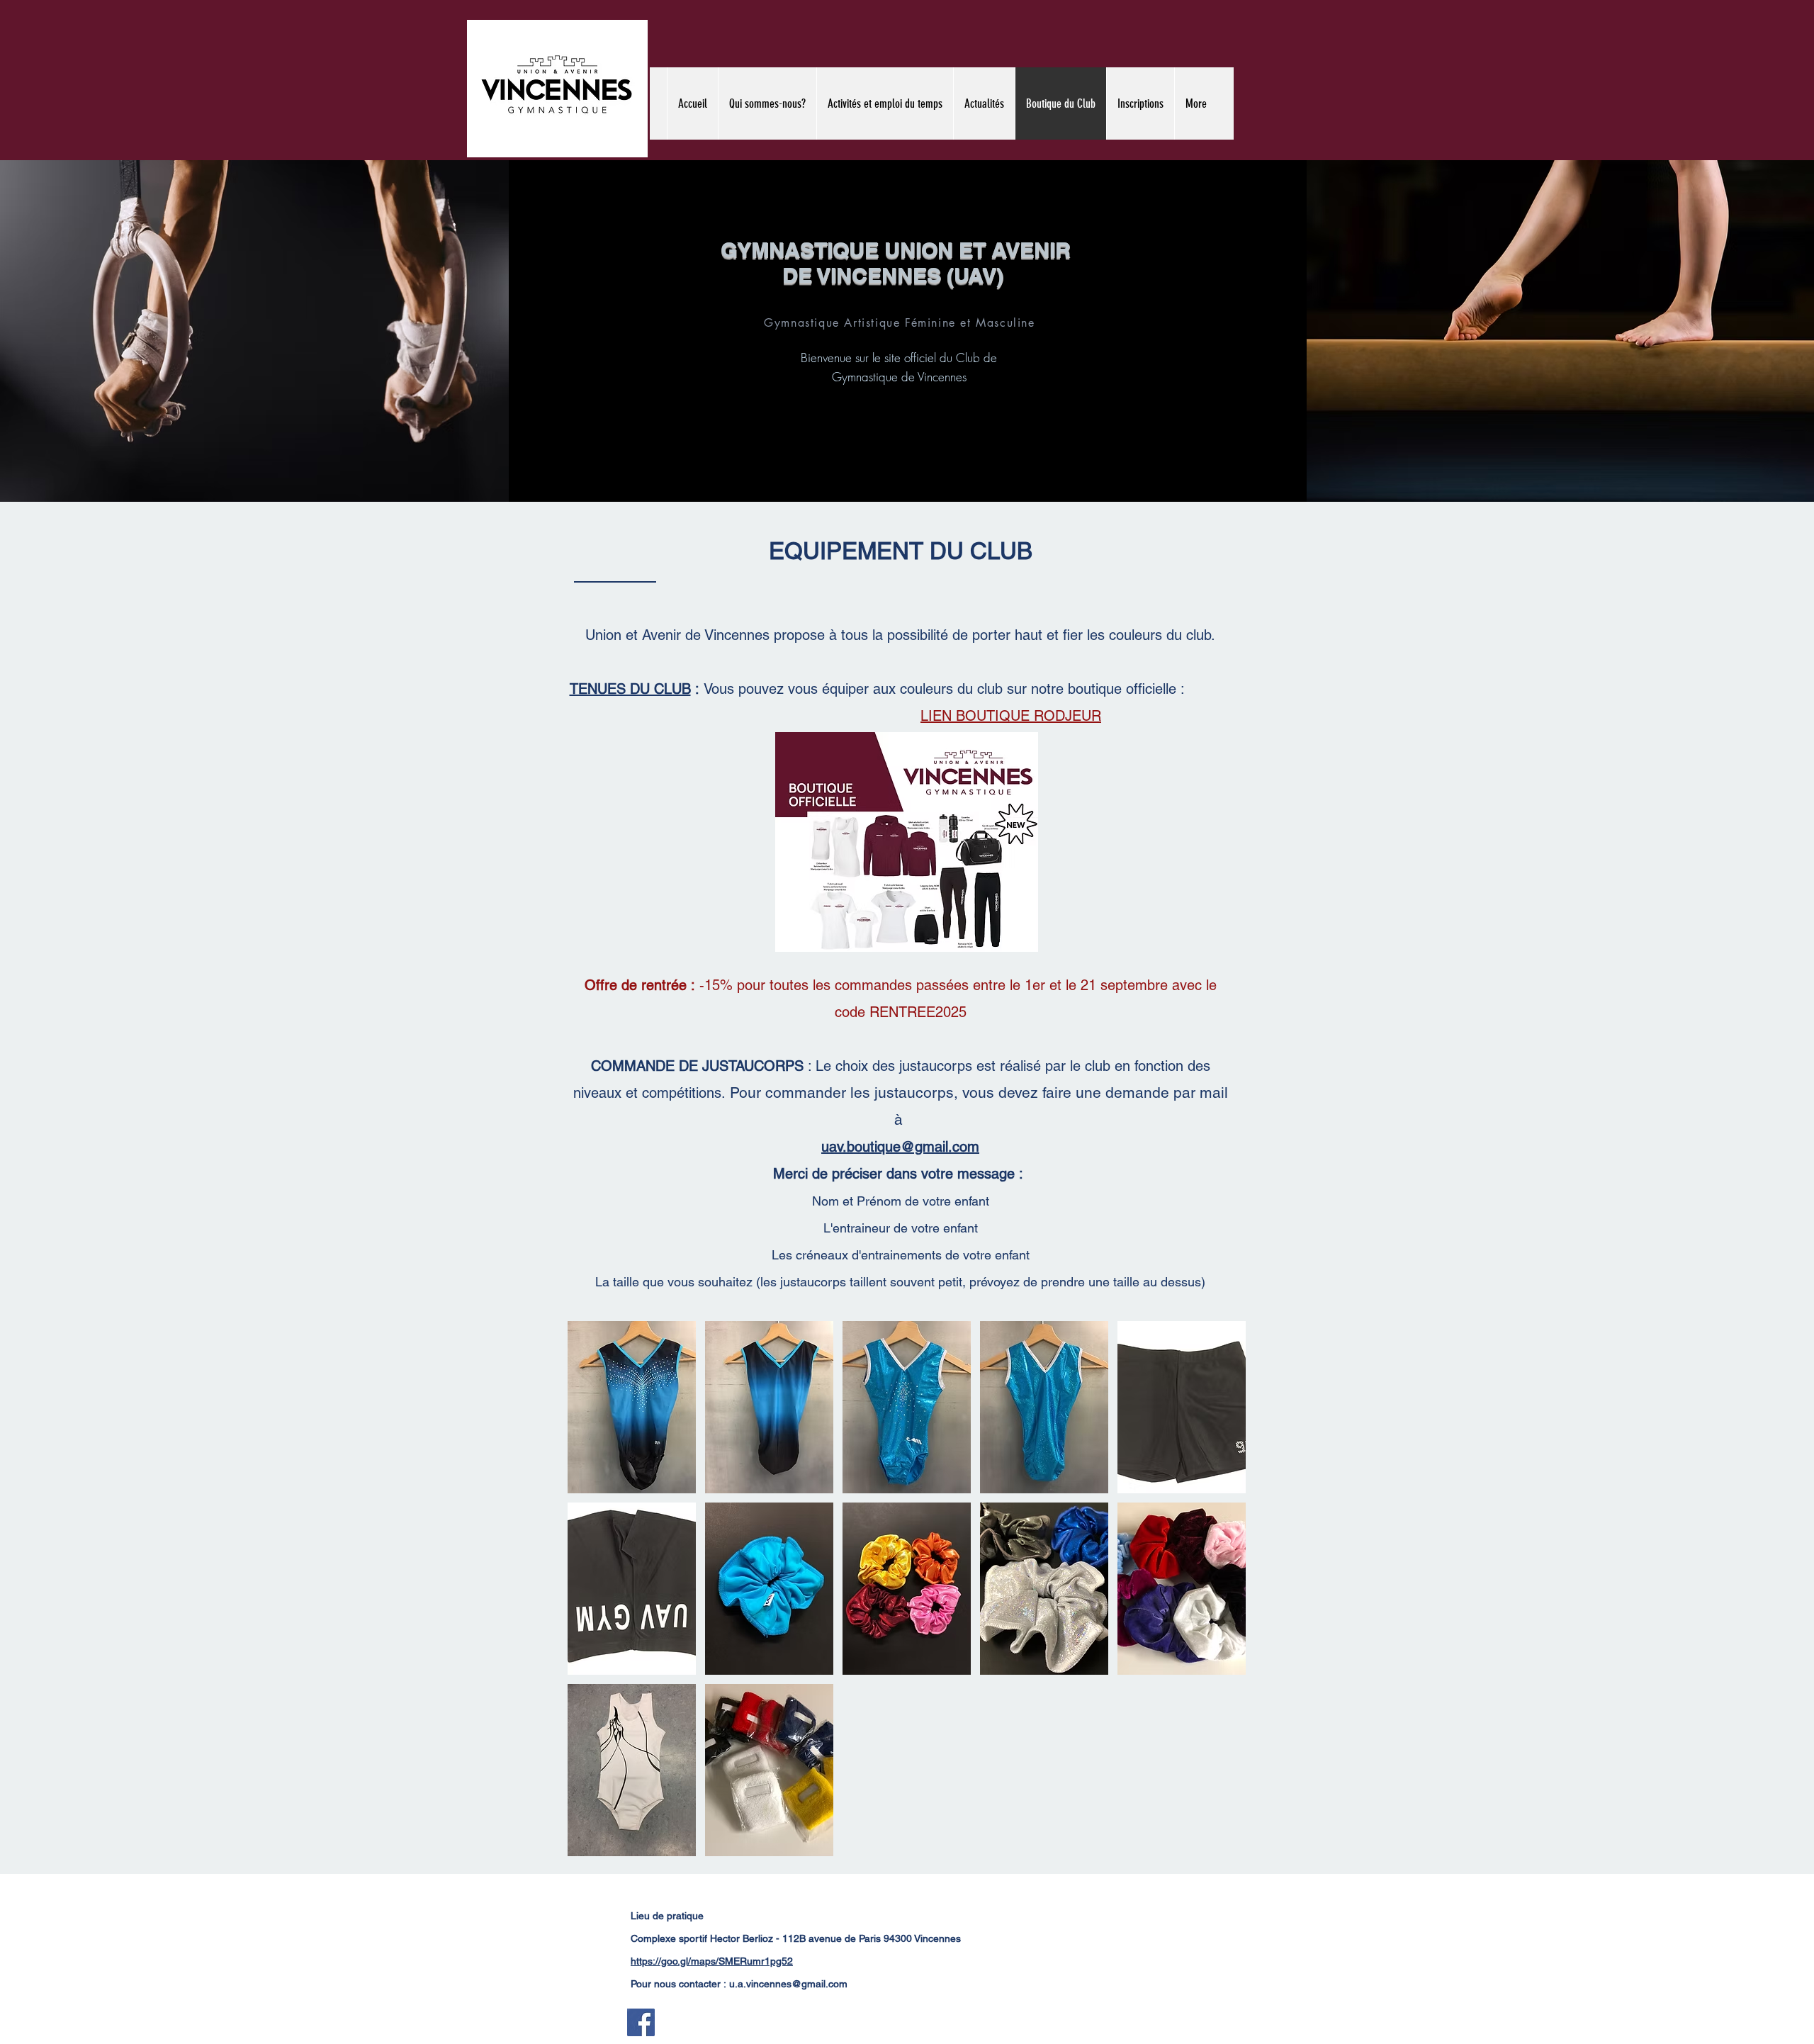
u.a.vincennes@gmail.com (788, 1984)
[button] (632, 1407)
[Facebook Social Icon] (641, 2022)
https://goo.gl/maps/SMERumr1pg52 (712, 1961)
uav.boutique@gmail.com (900, 1147)
